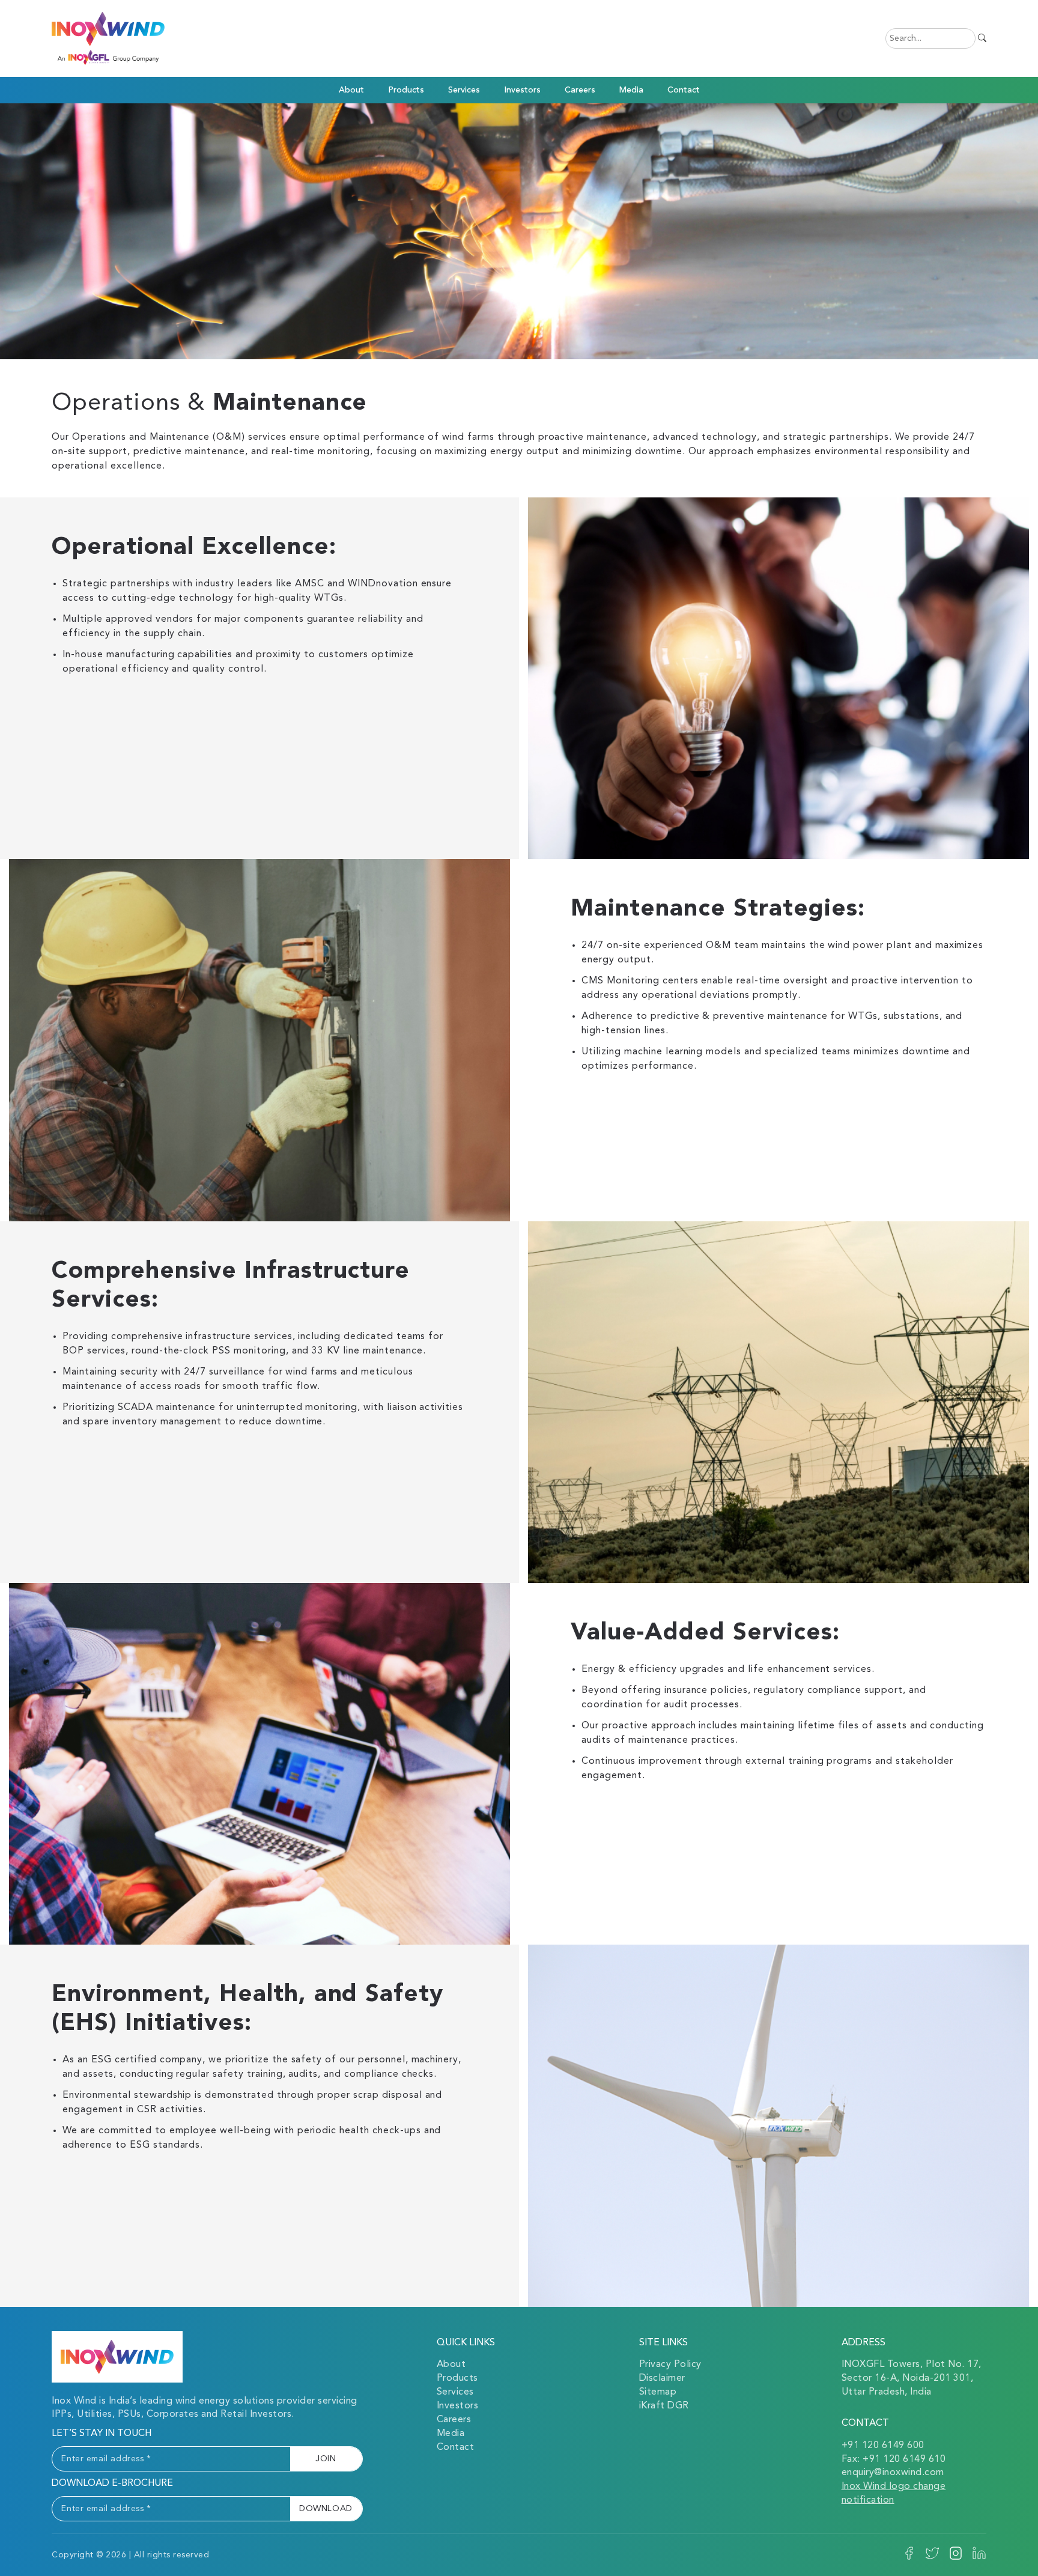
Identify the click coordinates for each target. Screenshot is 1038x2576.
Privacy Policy (670, 2365)
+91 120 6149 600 (883, 2446)
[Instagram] (956, 2558)
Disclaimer (662, 2378)
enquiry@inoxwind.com (893, 2473)
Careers (580, 90)
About (451, 2365)
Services (455, 2392)
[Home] (117, 2357)
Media (451, 2434)
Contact (684, 90)
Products (406, 90)
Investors (522, 90)
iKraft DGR (664, 2406)
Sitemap (658, 2392)
